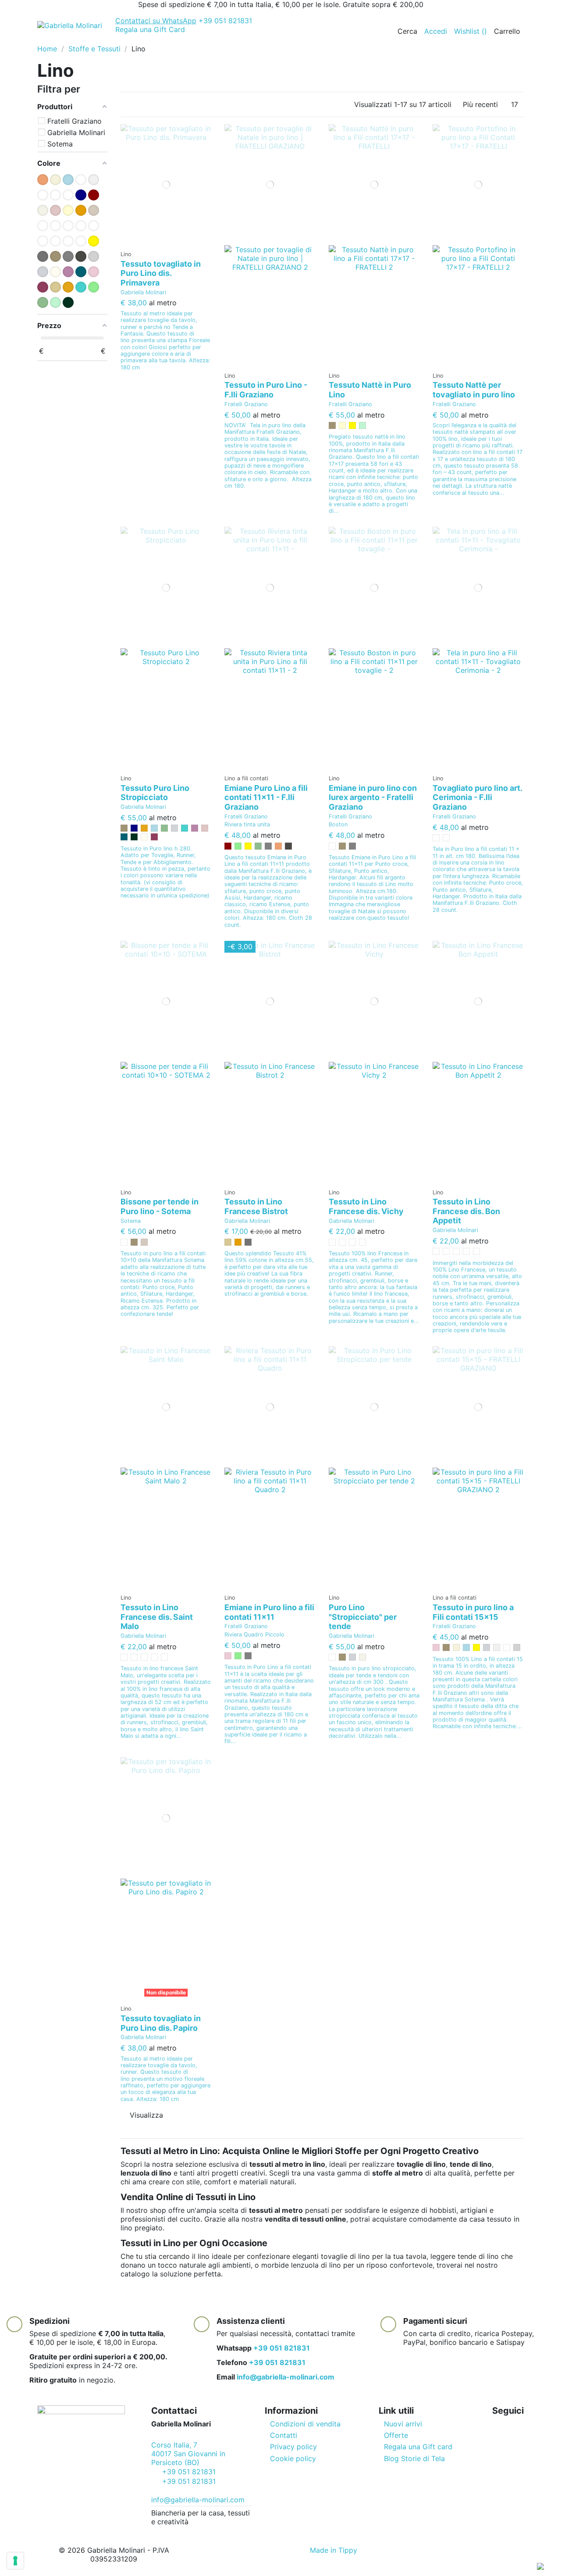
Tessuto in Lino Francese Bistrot (256, 1206)
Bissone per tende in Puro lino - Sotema (160, 1206)
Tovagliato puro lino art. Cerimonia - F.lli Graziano (477, 797)
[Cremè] (342, 425)
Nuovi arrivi (403, 2424)
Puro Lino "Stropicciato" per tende (363, 1617)
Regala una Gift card (418, 2447)
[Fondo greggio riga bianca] (446, 1251)
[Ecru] (144, 1242)
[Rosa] (228, 1656)
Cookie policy (293, 2458)
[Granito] (248, 1242)
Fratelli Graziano (246, 404)
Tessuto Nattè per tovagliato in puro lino (474, 390)
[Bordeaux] (228, 846)
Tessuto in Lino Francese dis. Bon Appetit (466, 1211)
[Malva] (195, 828)
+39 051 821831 (184, 21)
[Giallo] (352, 425)
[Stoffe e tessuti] (105, 40)
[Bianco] (332, 846)
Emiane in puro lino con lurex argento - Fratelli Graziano (373, 797)
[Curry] (238, 1242)
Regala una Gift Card (150, 29)
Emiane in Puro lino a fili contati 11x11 (269, 1612)
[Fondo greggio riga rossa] (332, 1242)
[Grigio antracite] (288, 846)
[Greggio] (332, 425)
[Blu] (134, 828)
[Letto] (74, 40)
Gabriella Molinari (143, 292)
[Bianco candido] (497, 1647)
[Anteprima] (169, 242)
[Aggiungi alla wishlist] (163, 242)
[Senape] (144, 828)
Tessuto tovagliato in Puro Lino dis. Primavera (161, 273)
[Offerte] (44, 40)
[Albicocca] (278, 846)
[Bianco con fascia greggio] (446, 838)
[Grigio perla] (174, 828)
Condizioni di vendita (305, 2424)
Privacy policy (293, 2447)
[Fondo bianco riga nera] (342, 1242)
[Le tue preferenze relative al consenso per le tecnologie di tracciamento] (15, 2561)
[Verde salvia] (164, 828)
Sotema (131, 1221)
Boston (338, 824)
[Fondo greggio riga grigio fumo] (134, 1657)
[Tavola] (59, 40)
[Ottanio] (124, 837)
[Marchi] (150, 40)
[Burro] (362, 1657)
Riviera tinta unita (247, 824)
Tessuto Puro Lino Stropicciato (155, 793)
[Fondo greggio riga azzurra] (124, 1657)
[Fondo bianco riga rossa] (362, 1242)
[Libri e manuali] (136, 40)
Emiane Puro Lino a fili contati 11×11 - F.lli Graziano (266, 797)
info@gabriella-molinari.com (286, 2377)
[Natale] (165, 40)
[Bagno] (90, 40)
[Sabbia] (228, 1242)
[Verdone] (134, 837)
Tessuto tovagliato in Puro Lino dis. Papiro (161, 2023)
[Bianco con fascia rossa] (436, 838)
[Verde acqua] (185, 828)
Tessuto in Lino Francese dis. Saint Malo (157, 1617)
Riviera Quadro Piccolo (254, 1635)
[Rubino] (154, 837)
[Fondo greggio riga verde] (476, 1251)
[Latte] (144, 837)
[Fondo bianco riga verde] (466, 1251)
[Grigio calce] (517, 1647)
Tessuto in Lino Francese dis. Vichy (366, 1206)
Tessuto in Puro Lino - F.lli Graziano (266, 390)
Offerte (396, 2435)
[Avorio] (456, 1647)
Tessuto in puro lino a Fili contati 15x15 (473, 1612)
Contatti (284, 2435)
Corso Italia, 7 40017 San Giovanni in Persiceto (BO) (188, 2454)
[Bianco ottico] (507, 1647)
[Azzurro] (154, 828)
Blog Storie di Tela (414, 2458)
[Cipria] (205, 828)
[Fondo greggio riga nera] (352, 1242)
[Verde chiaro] (238, 846)
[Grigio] (268, 846)
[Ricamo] (120, 40)
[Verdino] (362, 425)
